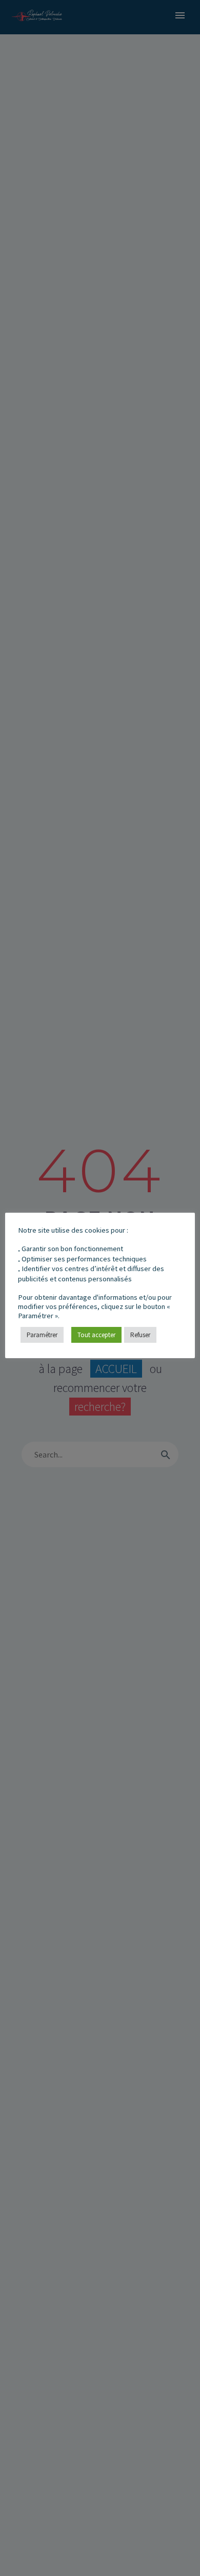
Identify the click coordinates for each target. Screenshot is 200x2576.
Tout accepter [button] (96, 1335)
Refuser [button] (140, 1335)
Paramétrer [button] (42, 1335)
